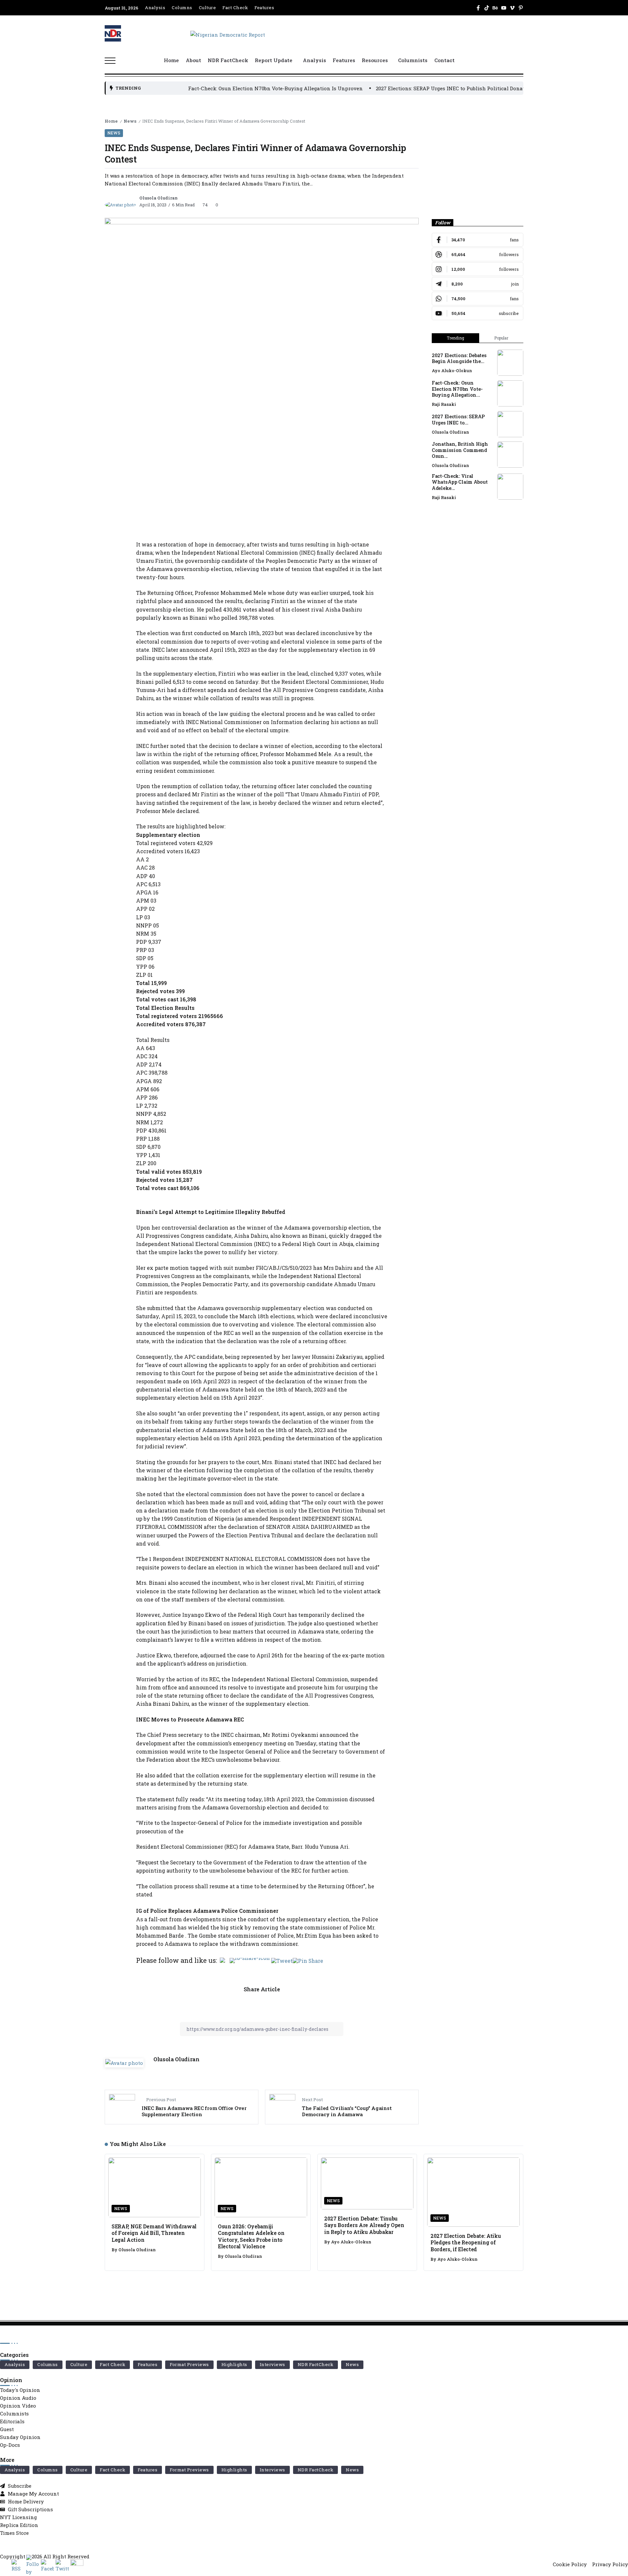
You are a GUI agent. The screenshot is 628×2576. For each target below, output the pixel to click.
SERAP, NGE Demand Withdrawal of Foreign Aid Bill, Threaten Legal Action (154, 2233)
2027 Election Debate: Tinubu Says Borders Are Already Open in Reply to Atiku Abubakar (364, 2225)
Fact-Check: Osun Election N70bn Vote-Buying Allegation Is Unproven (193, 88)
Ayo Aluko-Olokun (452, 371)
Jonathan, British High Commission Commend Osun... (460, 450)
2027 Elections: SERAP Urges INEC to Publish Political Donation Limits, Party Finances (401, 88)
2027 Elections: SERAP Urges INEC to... (458, 420)
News (130, 121)
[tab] (455, 338)
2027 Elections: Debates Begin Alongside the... (459, 358)
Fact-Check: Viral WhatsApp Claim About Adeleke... (460, 482)
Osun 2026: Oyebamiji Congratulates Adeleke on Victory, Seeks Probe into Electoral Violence (251, 2236)
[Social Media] (478, 8)
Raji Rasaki (444, 404)
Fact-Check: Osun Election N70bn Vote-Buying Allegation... (457, 389)
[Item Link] (510, 363)
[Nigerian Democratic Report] (228, 34)
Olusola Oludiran (158, 198)
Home (111, 121)
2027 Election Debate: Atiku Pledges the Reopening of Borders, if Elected (466, 2242)
